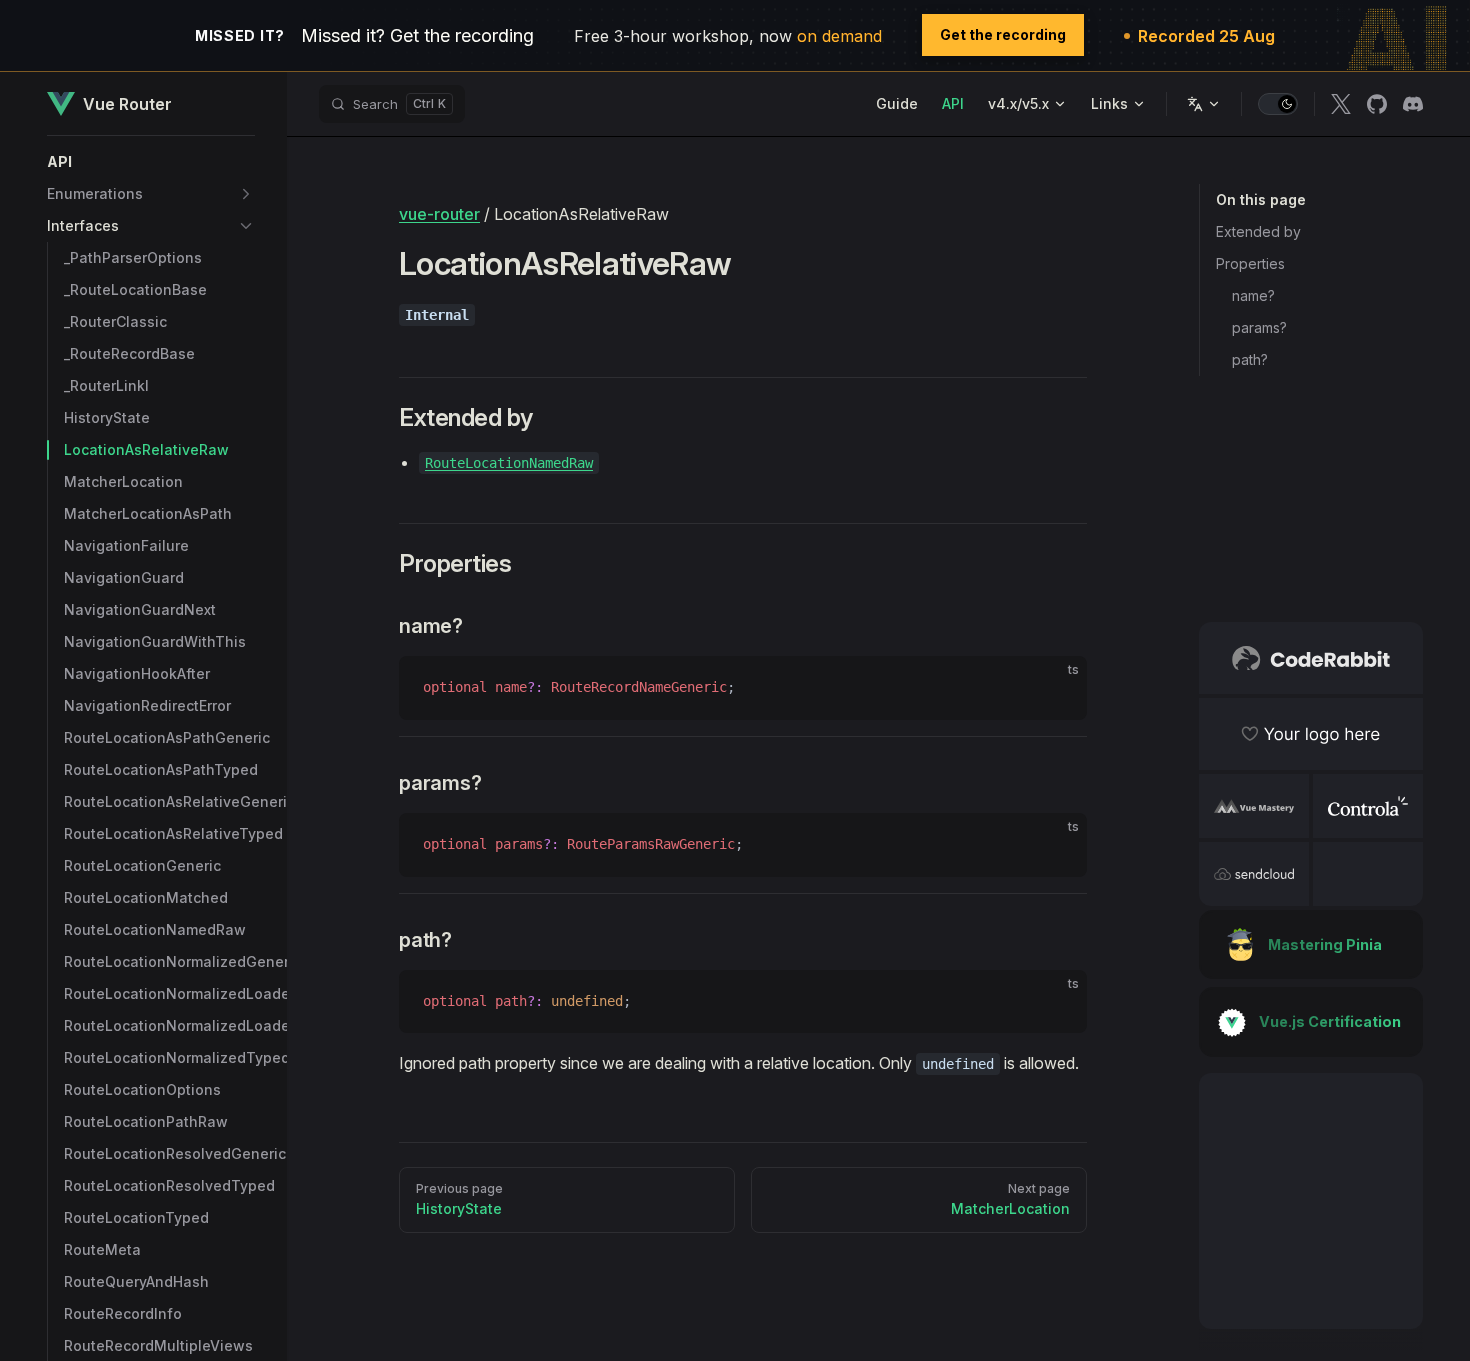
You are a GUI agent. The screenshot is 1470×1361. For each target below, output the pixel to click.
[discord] (1413, 104)
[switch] (1278, 104)
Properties (1250, 263)
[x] (1341, 104)
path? (1250, 359)
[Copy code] (1055, 688)
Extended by (1258, 231)
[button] (151, 162)
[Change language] (1204, 104)
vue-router (439, 214)
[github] (1377, 104)
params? (1259, 327)
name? (1253, 295)
